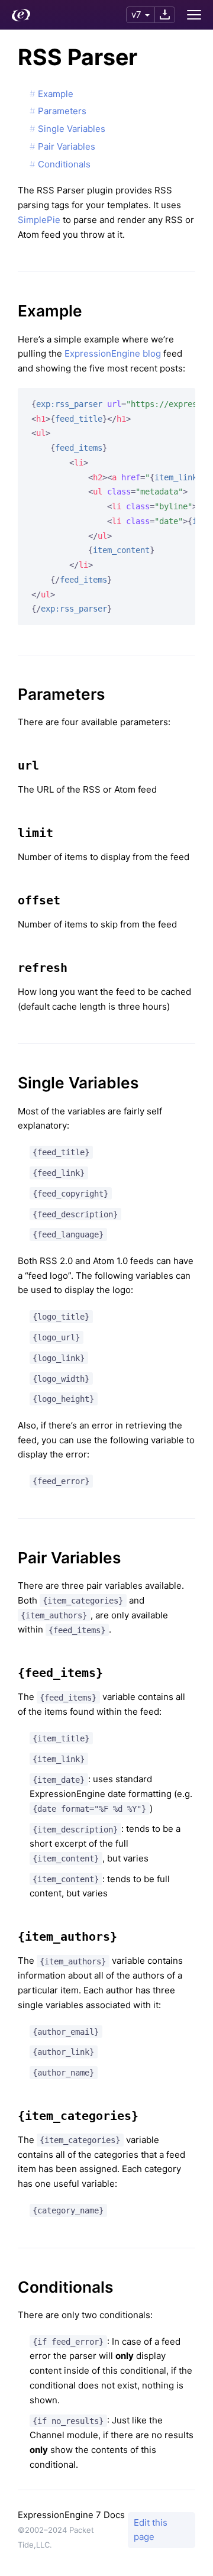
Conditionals (64, 164)
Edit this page (151, 2530)
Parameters (62, 111)
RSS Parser (78, 57)
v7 (136, 14)
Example (56, 94)
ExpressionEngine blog (113, 353)
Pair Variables (67, 146)
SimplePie (39, 220)
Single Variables (72, 129)
